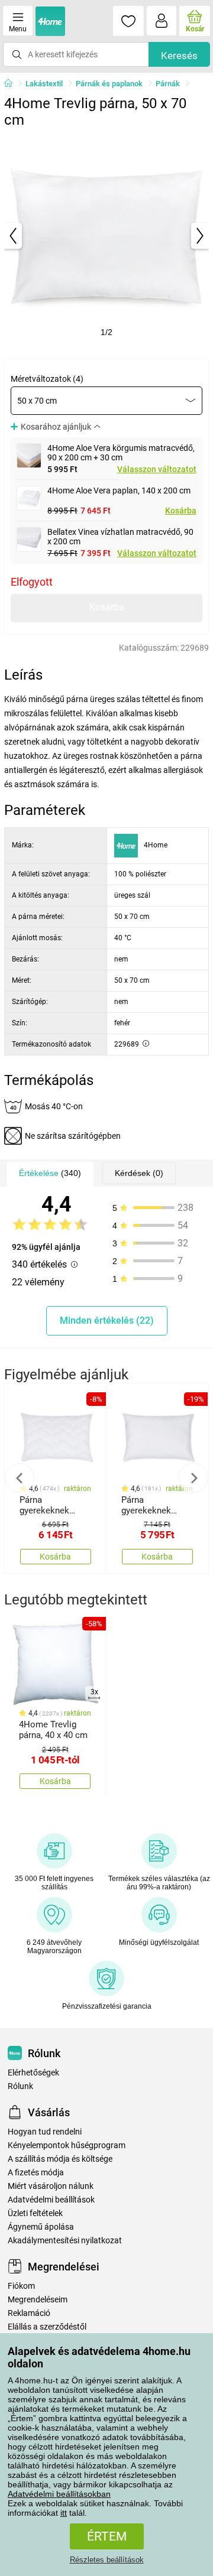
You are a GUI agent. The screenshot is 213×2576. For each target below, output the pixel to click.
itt (64, 2513)
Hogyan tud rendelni (45, 2132)
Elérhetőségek (33, 2073)
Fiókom (21, 2286)
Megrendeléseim (38, 2300)
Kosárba (181, 511)
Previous (20, 1478)
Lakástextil (44, 84)
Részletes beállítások (107, 2560)
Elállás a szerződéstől (47, 2327)
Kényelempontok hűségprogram (67, 2145)
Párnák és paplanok (109, 84)
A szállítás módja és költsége (60, 2159)
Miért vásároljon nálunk (51, 2186)
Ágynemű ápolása (41, 2227)
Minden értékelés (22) (107, 1321)
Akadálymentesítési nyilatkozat (65, 2241)
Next (193, 1478)
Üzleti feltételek (35, 2213)
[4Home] (12, 84)
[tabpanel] (106, 236)
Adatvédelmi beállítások (51, 2200)
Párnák (168, 84)
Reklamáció (29, 2313)
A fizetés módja (36, 2173)
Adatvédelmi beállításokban (59, 2494)
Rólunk (20, 2086)
